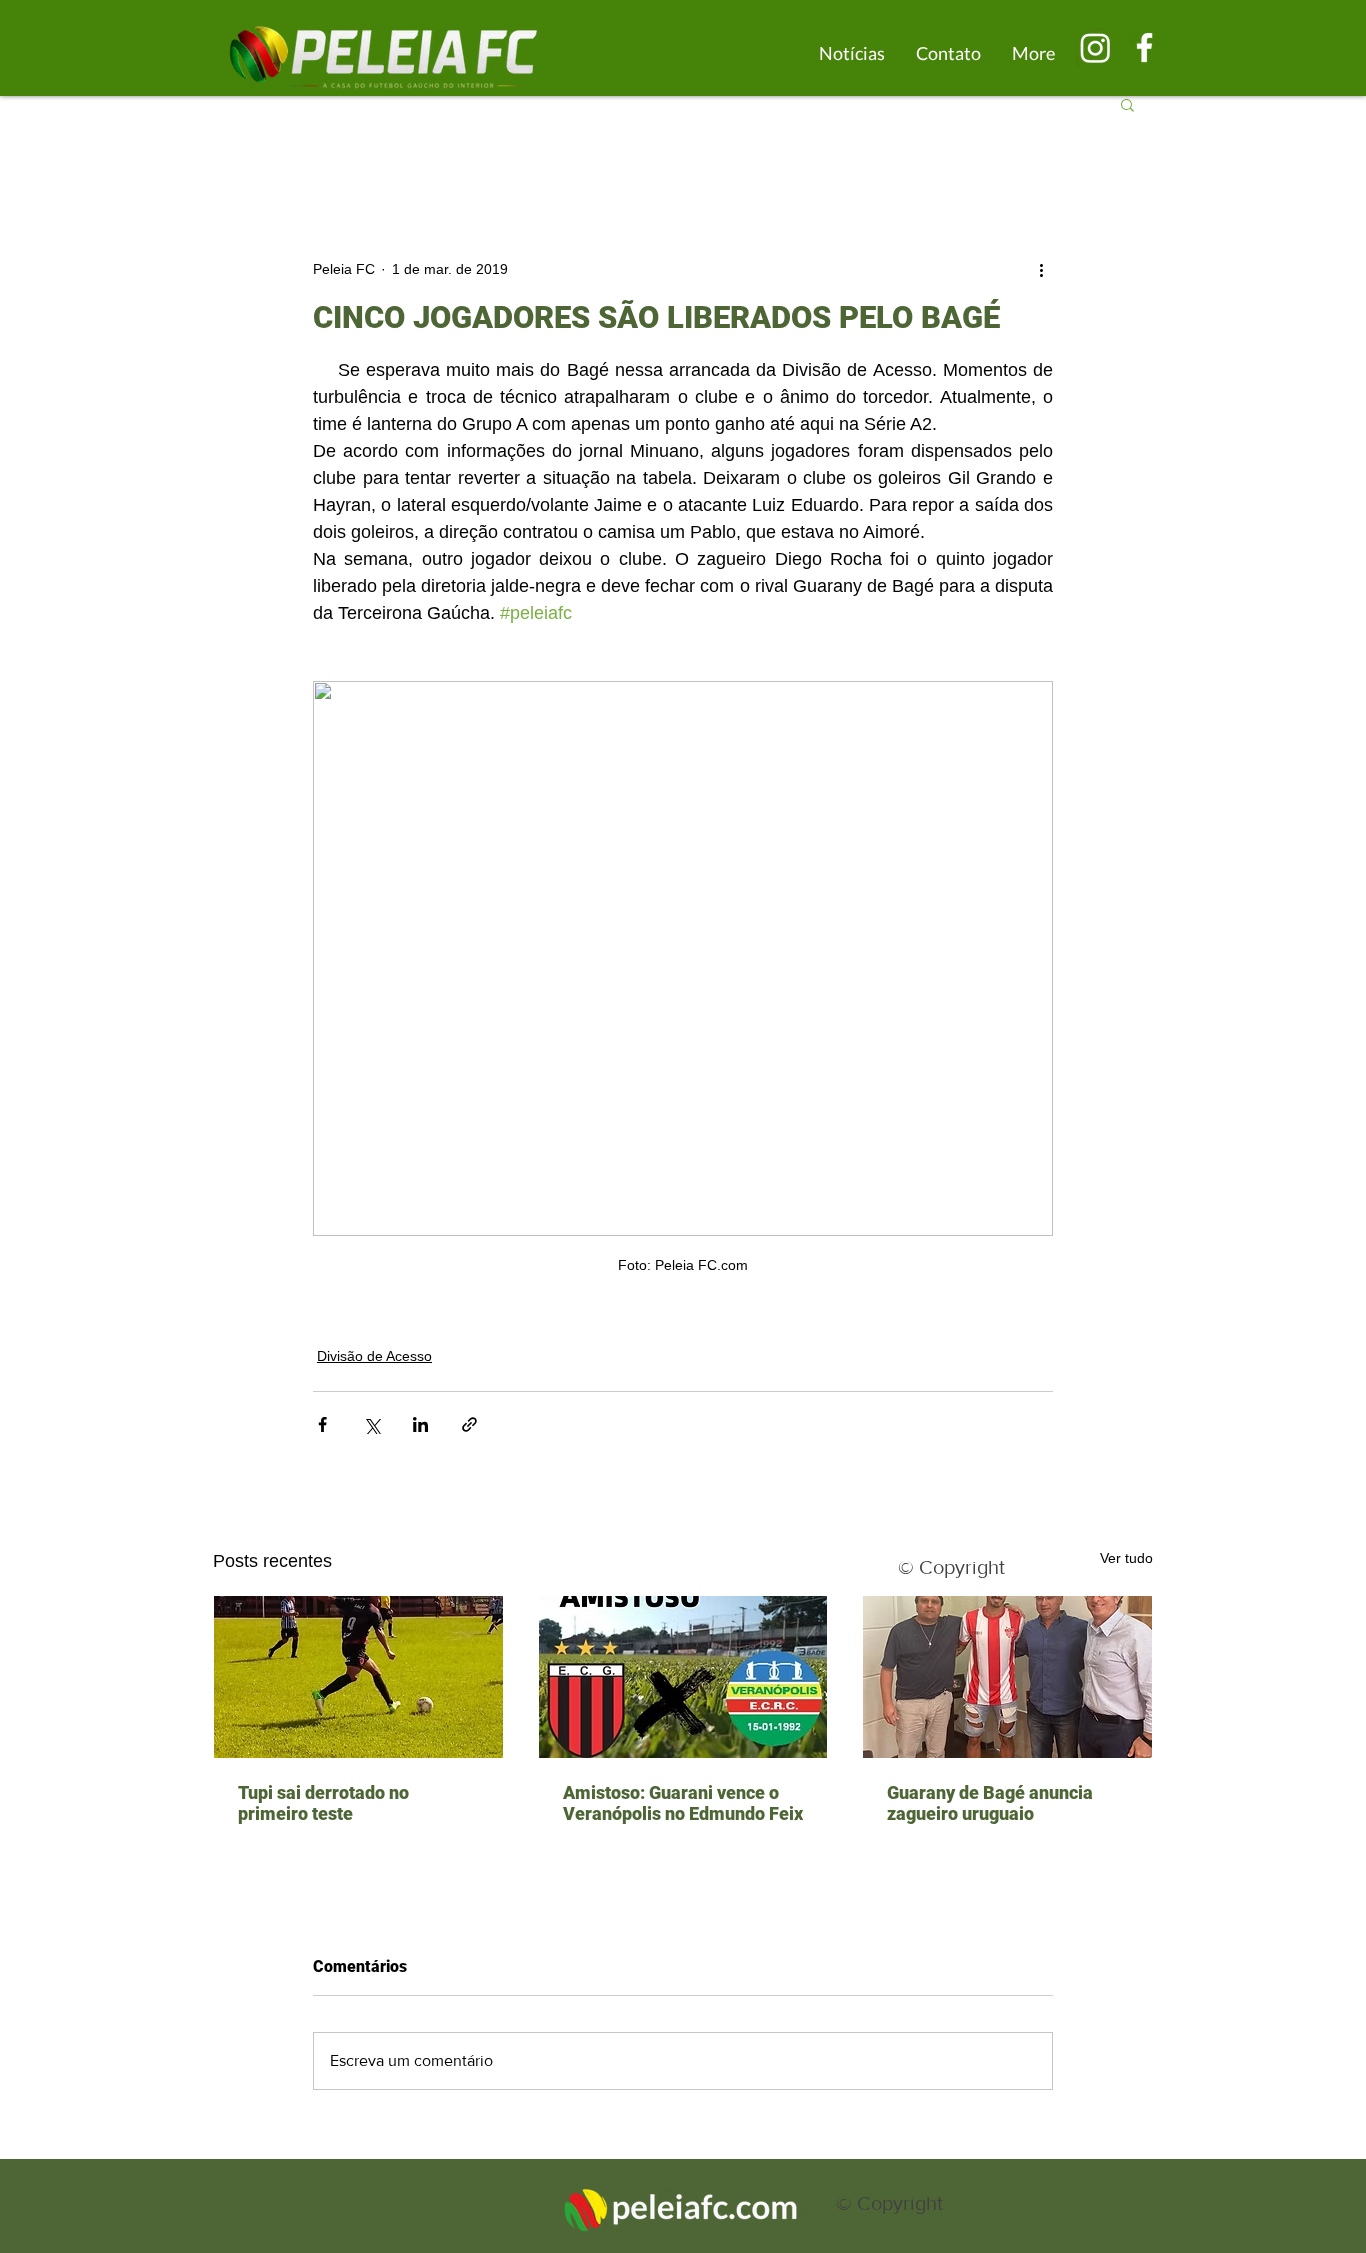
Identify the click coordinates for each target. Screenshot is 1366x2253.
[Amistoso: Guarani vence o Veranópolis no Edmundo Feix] (683, 1677)
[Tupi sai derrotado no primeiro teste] (358, 1677)
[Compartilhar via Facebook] (322, 1424)
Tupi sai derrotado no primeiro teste (323, 1803)
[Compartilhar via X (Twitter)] (371, 1424)
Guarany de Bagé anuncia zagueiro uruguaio (990, 1803)
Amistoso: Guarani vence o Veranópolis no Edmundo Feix (683, 1803)
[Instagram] (1095, 47)
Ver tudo (1126, 1558)
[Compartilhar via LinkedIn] (420, 1424)
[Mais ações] (1041, 269)
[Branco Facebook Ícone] (1144, 47)
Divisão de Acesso (374, 1356)
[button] (1127, 104)
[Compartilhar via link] (469, 1424)
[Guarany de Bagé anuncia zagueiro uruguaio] (1007, 1677)
